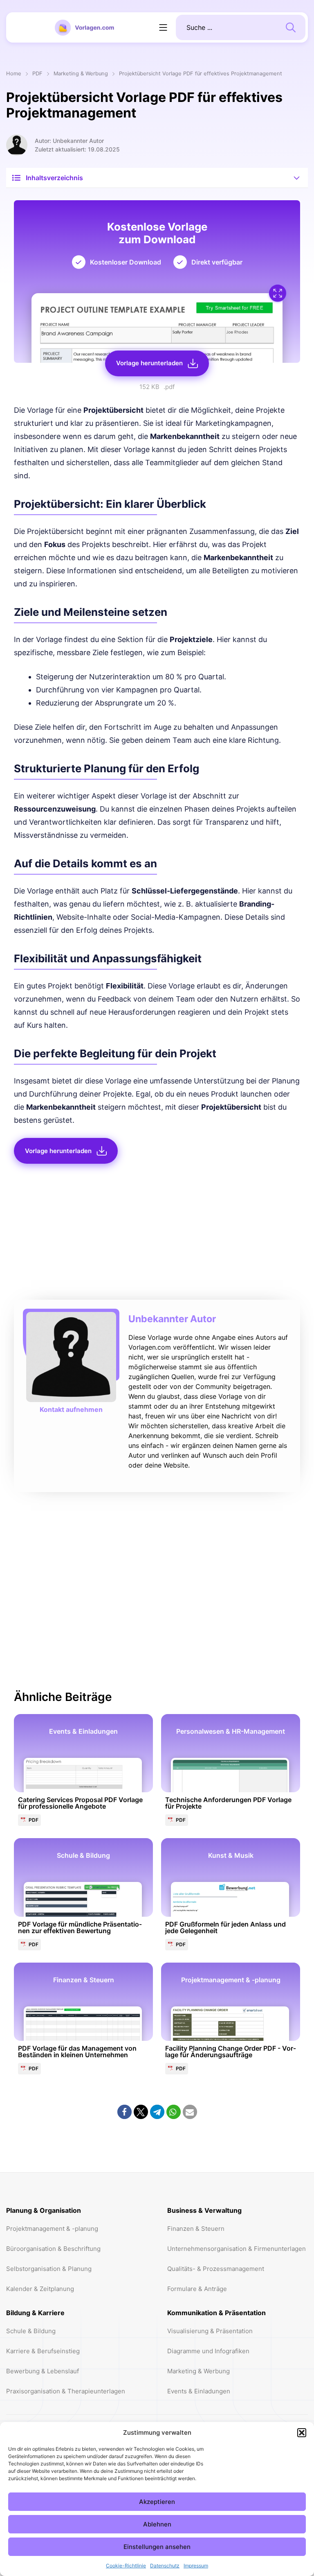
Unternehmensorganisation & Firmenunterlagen (237, 2249)
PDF (37, 74)
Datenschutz (165, 2566)
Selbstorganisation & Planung (49, 2269)
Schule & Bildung (31, 2331)
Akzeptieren (157, 2502)
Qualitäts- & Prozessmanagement (216, 2269)
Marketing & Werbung (81, 74)
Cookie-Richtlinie (126, 2566)
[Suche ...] (291, 27)
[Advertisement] (157, 1234)
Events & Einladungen (199, 2391)
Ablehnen (157, 2524)
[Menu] (163, 27)
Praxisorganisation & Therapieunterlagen (66, 2391)
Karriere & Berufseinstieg (43, 2351)
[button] (302, 2433)
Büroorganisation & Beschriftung (53, 2249)
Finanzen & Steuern (196, 2229)
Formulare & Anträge (197, 2289)
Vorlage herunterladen (149, 363)
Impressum (196, 2566)
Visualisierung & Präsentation (210, 2331)
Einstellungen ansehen (157, 2547)
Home (14, 74)
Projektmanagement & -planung (52, 2229)
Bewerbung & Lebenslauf (43, 2371)
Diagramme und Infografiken (208, 2351)
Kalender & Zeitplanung (40, 2289)
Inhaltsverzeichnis (54, 178)
